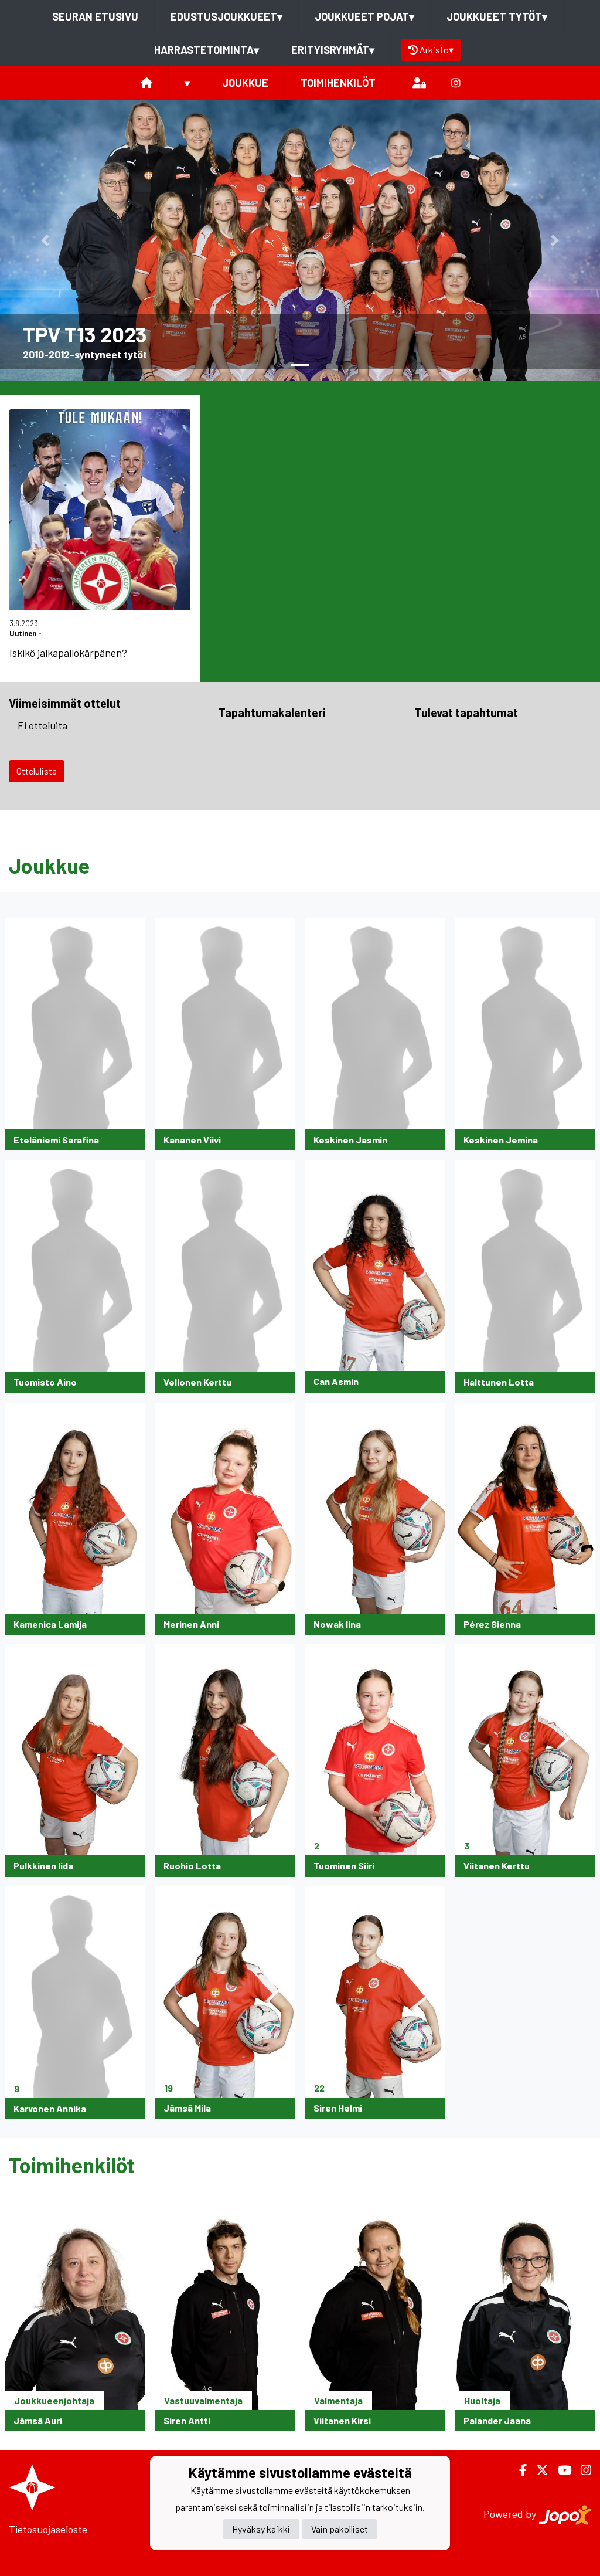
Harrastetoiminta (207, 50)
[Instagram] (456, 83)
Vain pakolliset (340, 2529)
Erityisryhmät (333, 50)
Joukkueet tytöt (497, 16)
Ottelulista (37, 771)
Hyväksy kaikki (261, 2529)
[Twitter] (538, 2470)
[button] (45, 240)
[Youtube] (560, 2470)
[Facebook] (518, 2470)
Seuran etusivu (95, 16)
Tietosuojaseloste (48, 2529)
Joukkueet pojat (364, 16)
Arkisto (437, 50)
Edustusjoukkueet (226, 16)
